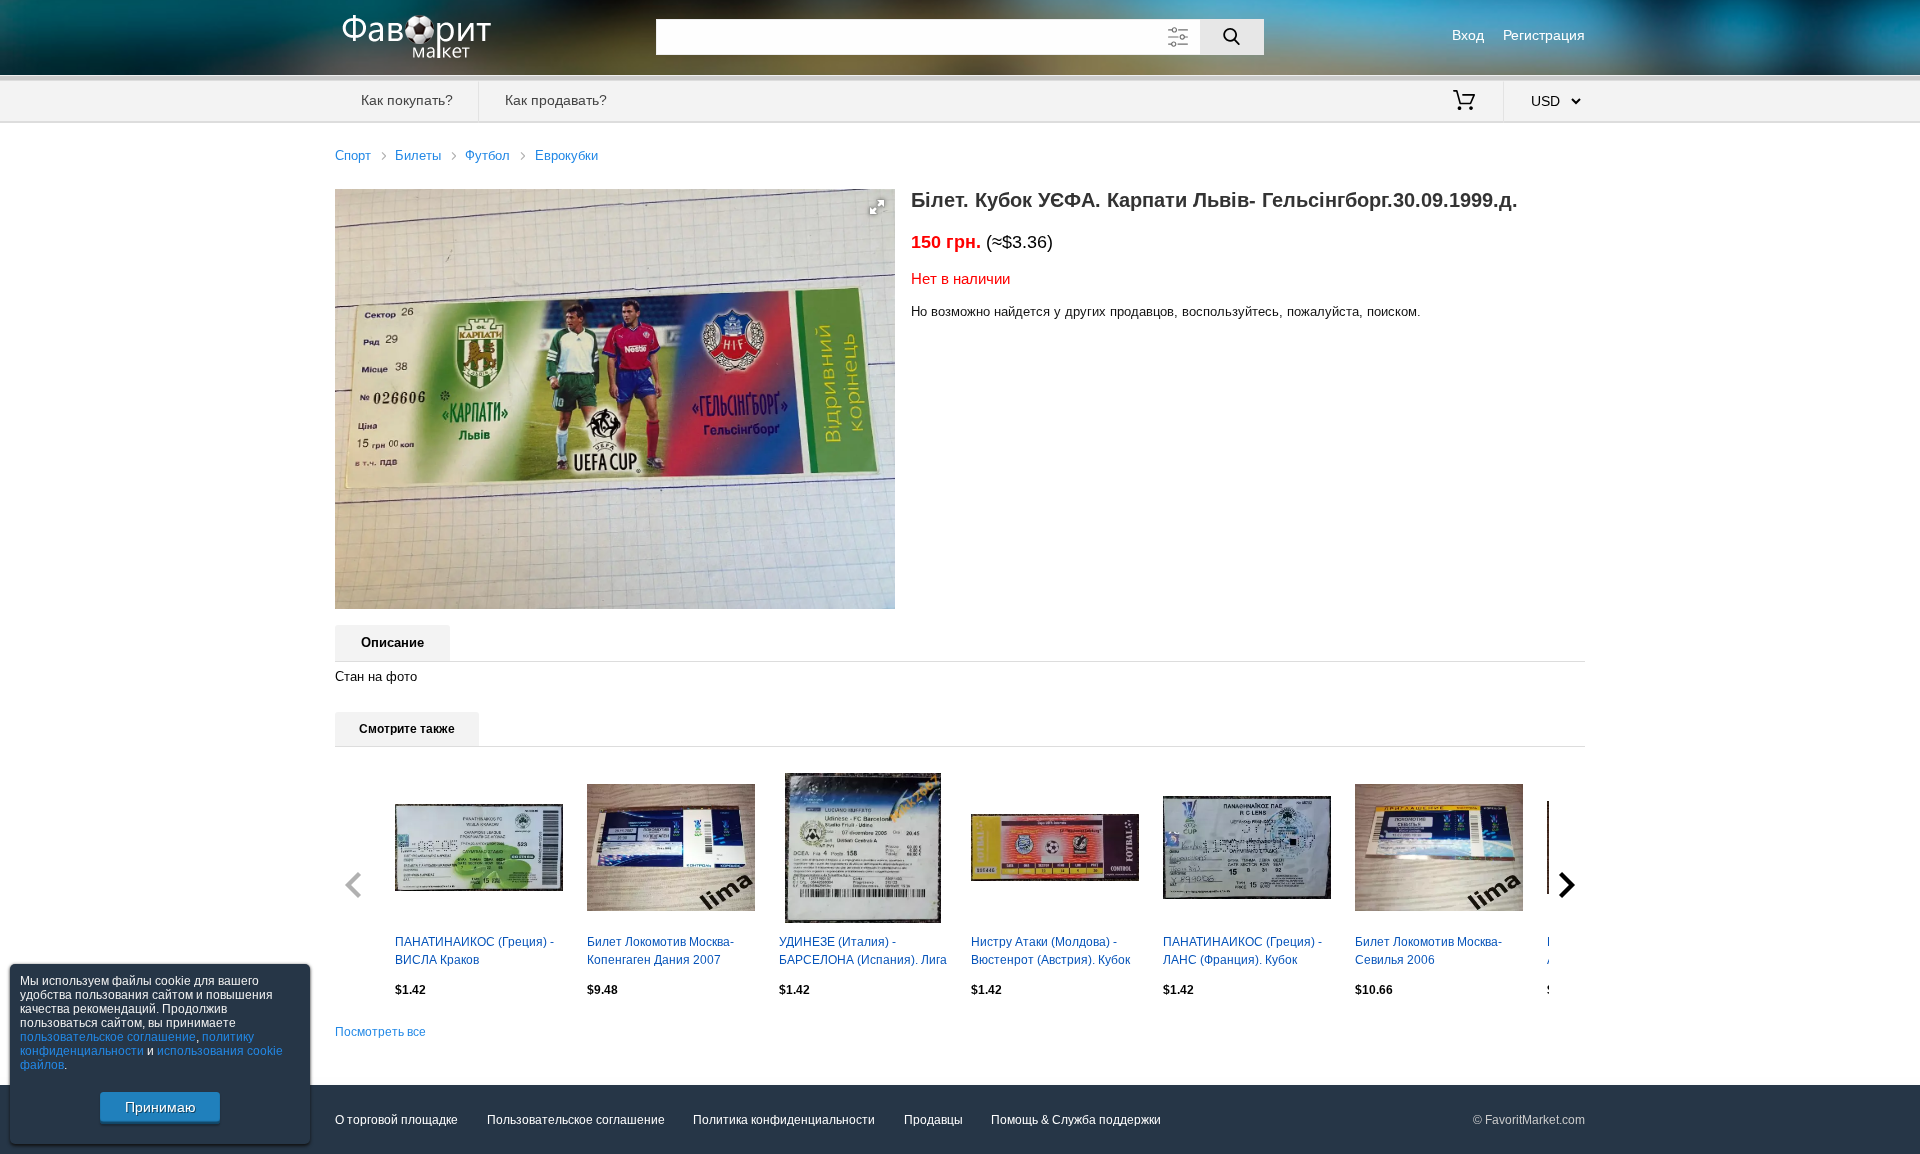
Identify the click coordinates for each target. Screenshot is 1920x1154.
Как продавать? (556, 100)
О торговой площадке (396, 1120)
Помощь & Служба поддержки (1076, 1120)
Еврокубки (566, 155)
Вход (1468, 35)
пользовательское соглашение (108, 1037)
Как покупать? (407, 100)
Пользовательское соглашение (576, 1120)
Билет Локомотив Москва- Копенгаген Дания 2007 (660, 951)
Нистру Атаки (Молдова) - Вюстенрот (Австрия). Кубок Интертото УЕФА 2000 (1050, 953)
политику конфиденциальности (137, 1044)
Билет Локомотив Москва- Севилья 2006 (1428, 951)
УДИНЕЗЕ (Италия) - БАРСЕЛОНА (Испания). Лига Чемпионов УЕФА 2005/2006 (863, 953)
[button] (877, 207)
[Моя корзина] (1464, 102)
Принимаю (160, 1107)
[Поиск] (1232, 37)
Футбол (487, 155)
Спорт (353, 155)
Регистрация (1544, 35)
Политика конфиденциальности (784, 1120)
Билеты (418, 155)
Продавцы (933, 1120)
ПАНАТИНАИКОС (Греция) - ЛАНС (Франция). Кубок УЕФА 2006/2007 (1242, 953)
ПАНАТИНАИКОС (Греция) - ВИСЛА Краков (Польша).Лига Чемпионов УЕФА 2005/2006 (474, 953)
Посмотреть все (380, 1032)
